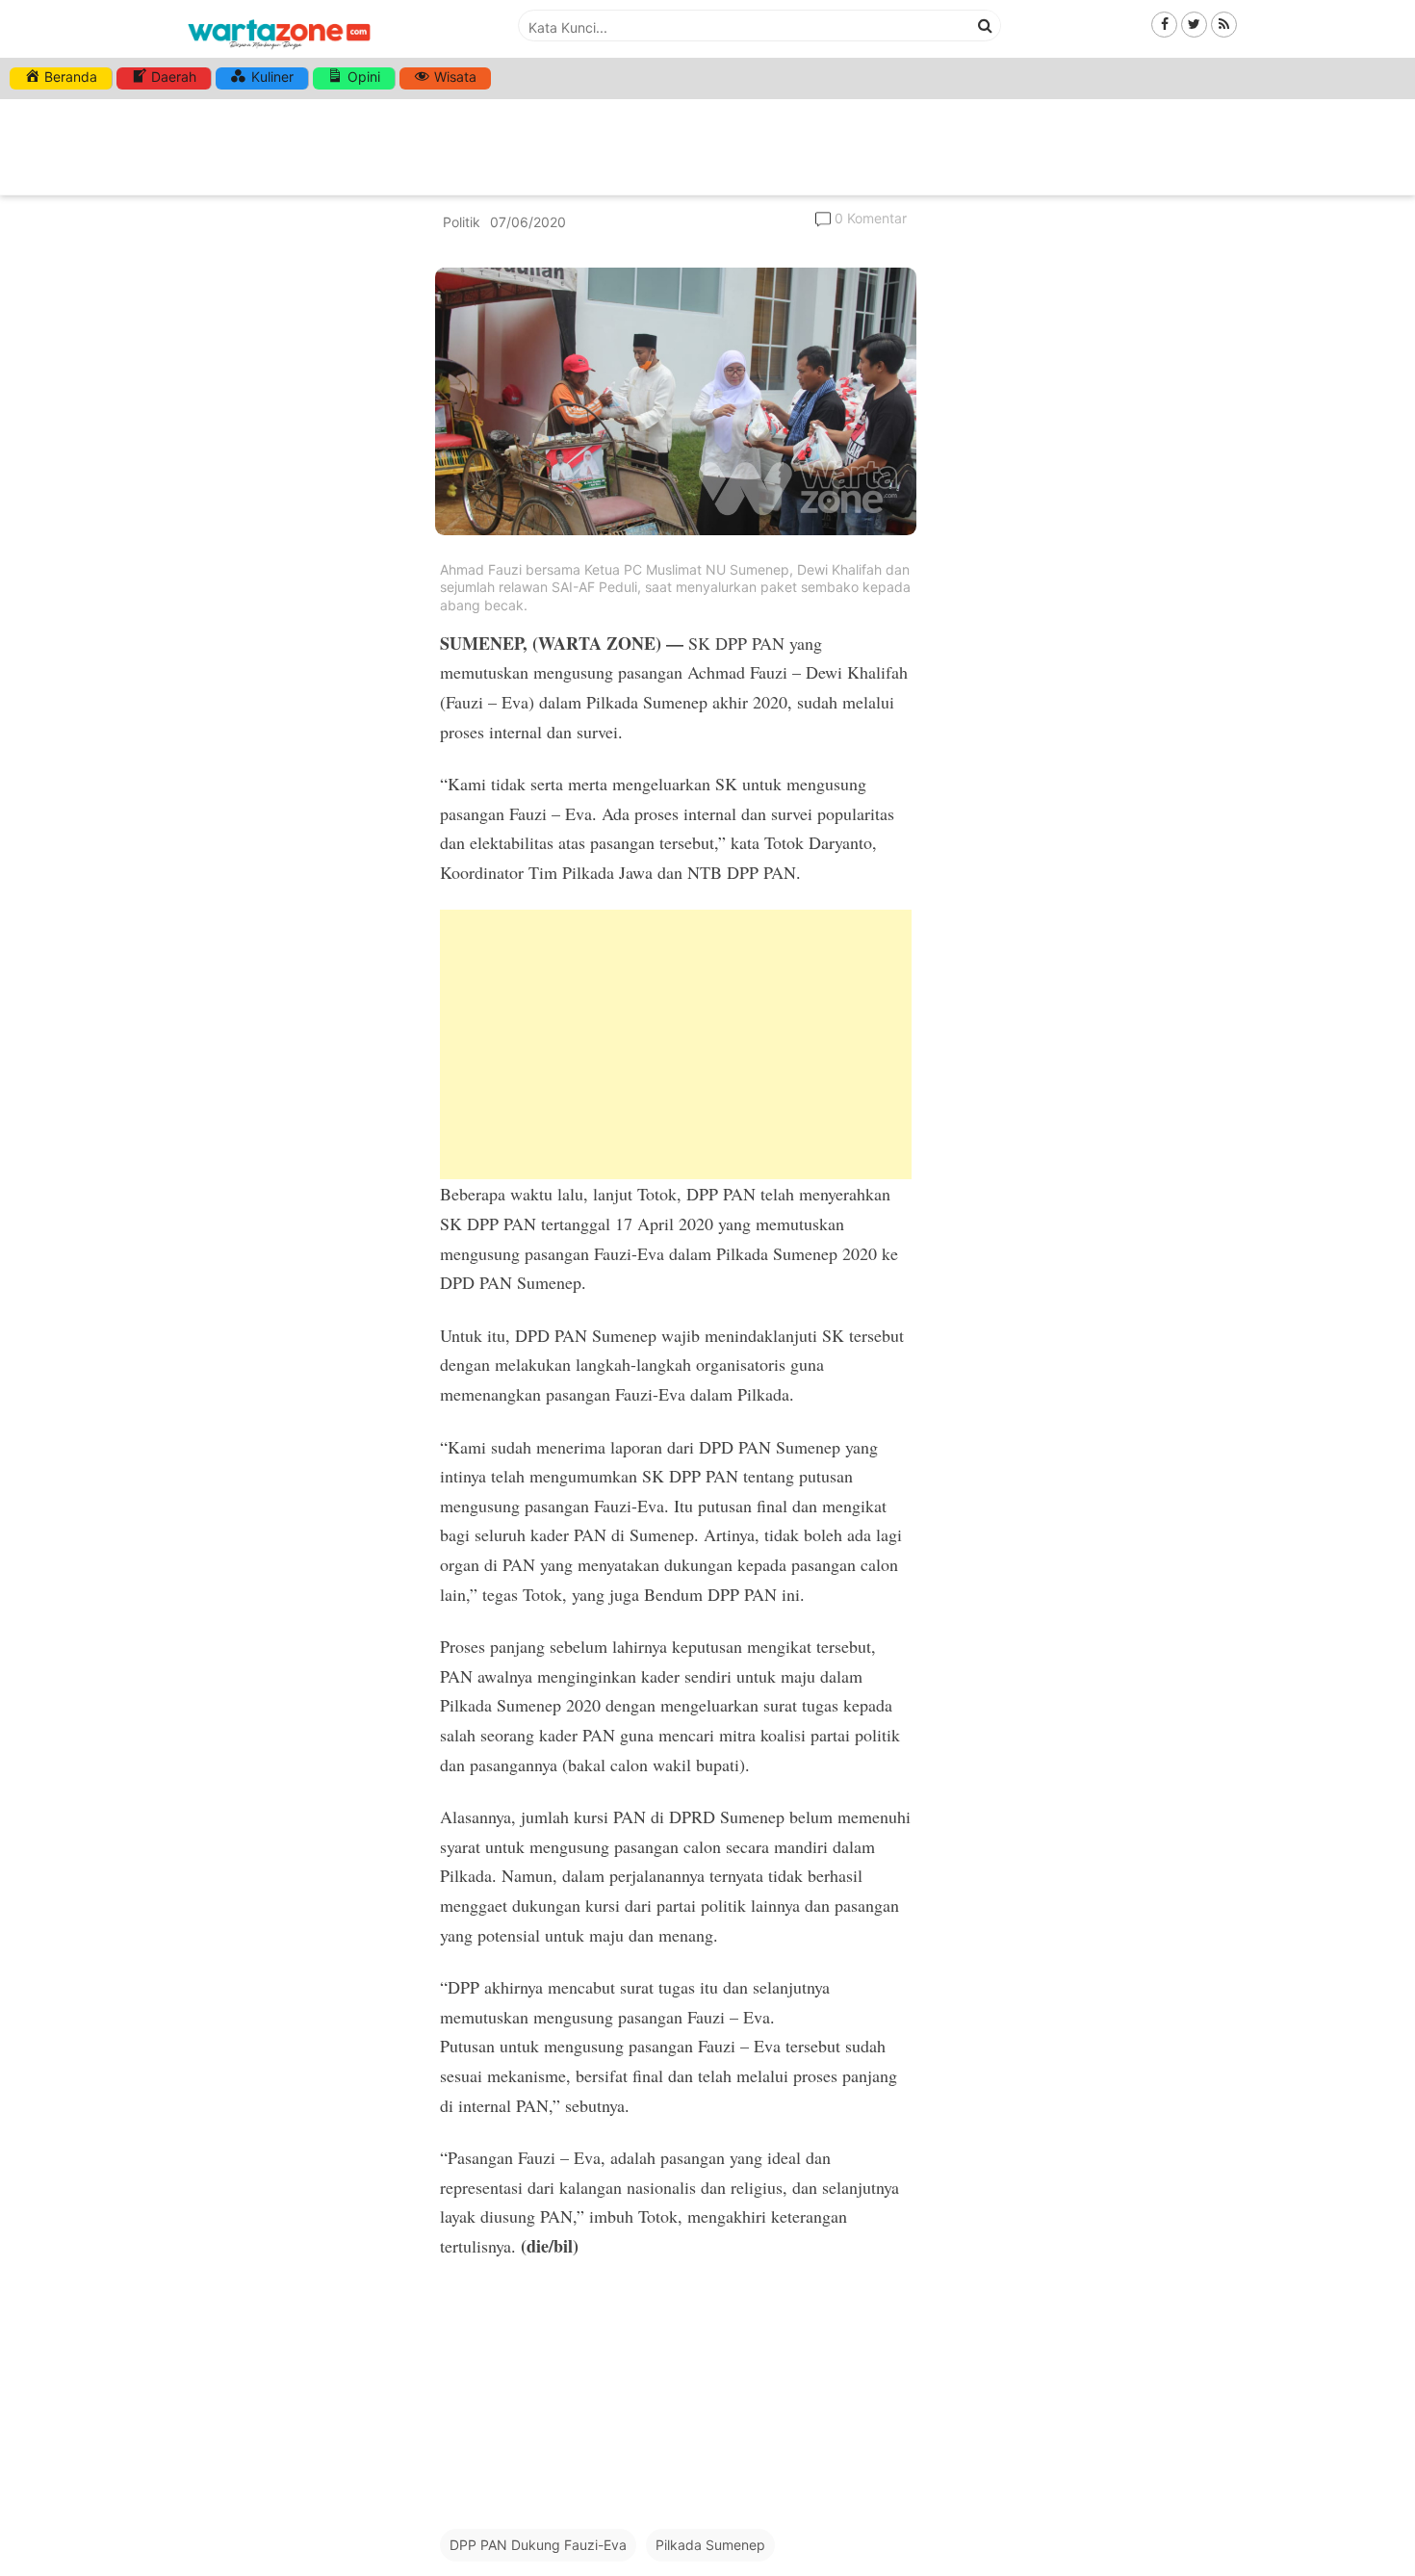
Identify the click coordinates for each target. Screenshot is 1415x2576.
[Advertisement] (676, 1044)
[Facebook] (1164, 24)
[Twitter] (1194, 24)
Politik (462, 222)
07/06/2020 (528, 222)
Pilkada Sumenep (710, 2545)
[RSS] (1224, 24)
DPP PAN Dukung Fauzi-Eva (538, 2545)
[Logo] (279, 51)
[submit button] (986, 25)
